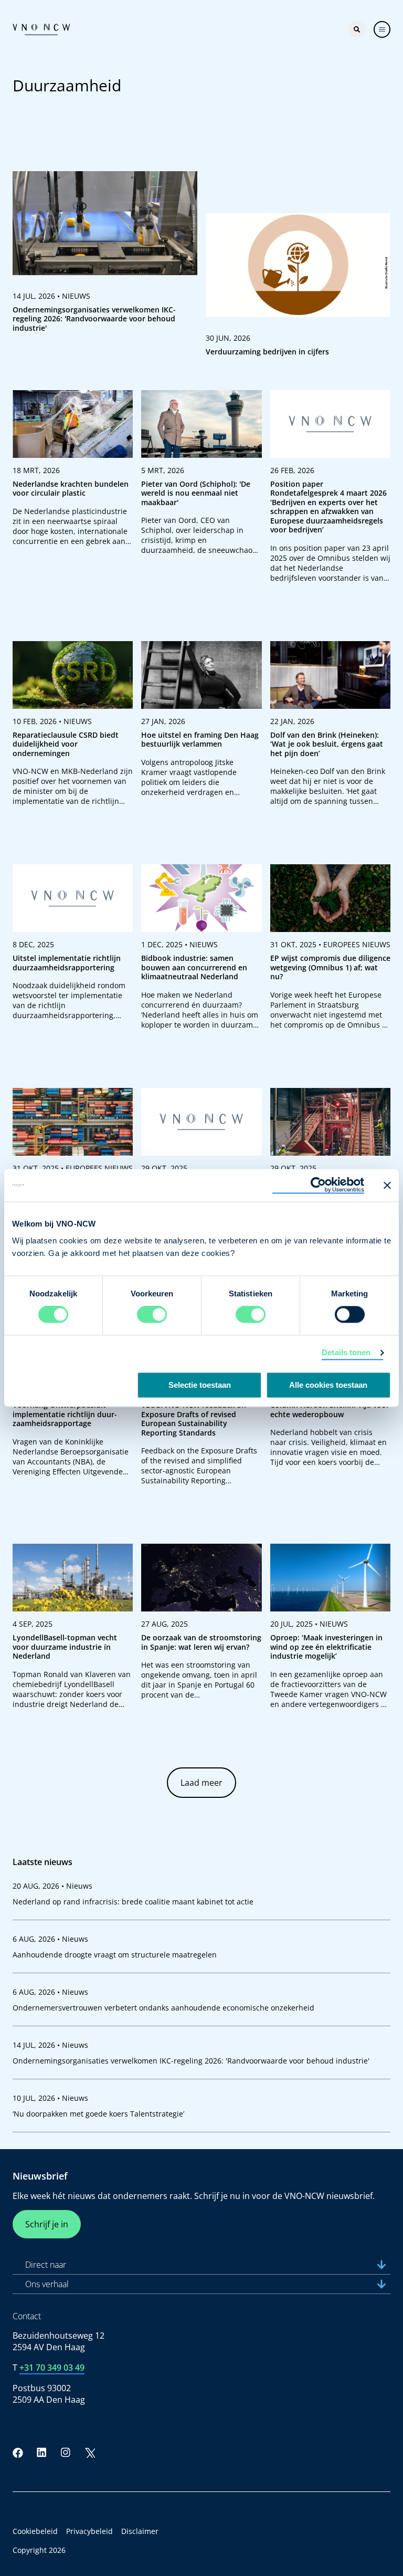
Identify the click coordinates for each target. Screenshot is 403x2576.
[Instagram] (66, 2453)
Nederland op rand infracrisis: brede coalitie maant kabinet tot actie (133, 1902)
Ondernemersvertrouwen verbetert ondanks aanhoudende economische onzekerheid (163, 2008)
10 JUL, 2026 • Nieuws (50, 2098)
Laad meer (201, 1783)
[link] (105, 256)
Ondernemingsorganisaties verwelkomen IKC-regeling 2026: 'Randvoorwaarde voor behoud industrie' (191, 2061)
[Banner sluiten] (387, 1185)
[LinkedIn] (42, 2453)
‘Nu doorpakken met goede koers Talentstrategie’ (98, 2114)
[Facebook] (18, 2453)
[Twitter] (90, 2453)
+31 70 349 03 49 (52, 2368)
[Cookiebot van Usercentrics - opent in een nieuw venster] (318, 1185)
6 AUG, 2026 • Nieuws (50, 1939)
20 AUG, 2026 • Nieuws (52, 1886)
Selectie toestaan (200, 1385)
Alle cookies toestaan (328, 1385)
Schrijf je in (47, 2224)
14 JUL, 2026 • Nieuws (50, 2045)
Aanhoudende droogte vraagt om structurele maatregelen (115, 1955)
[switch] (152, 1315)
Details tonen (346, 1353)
